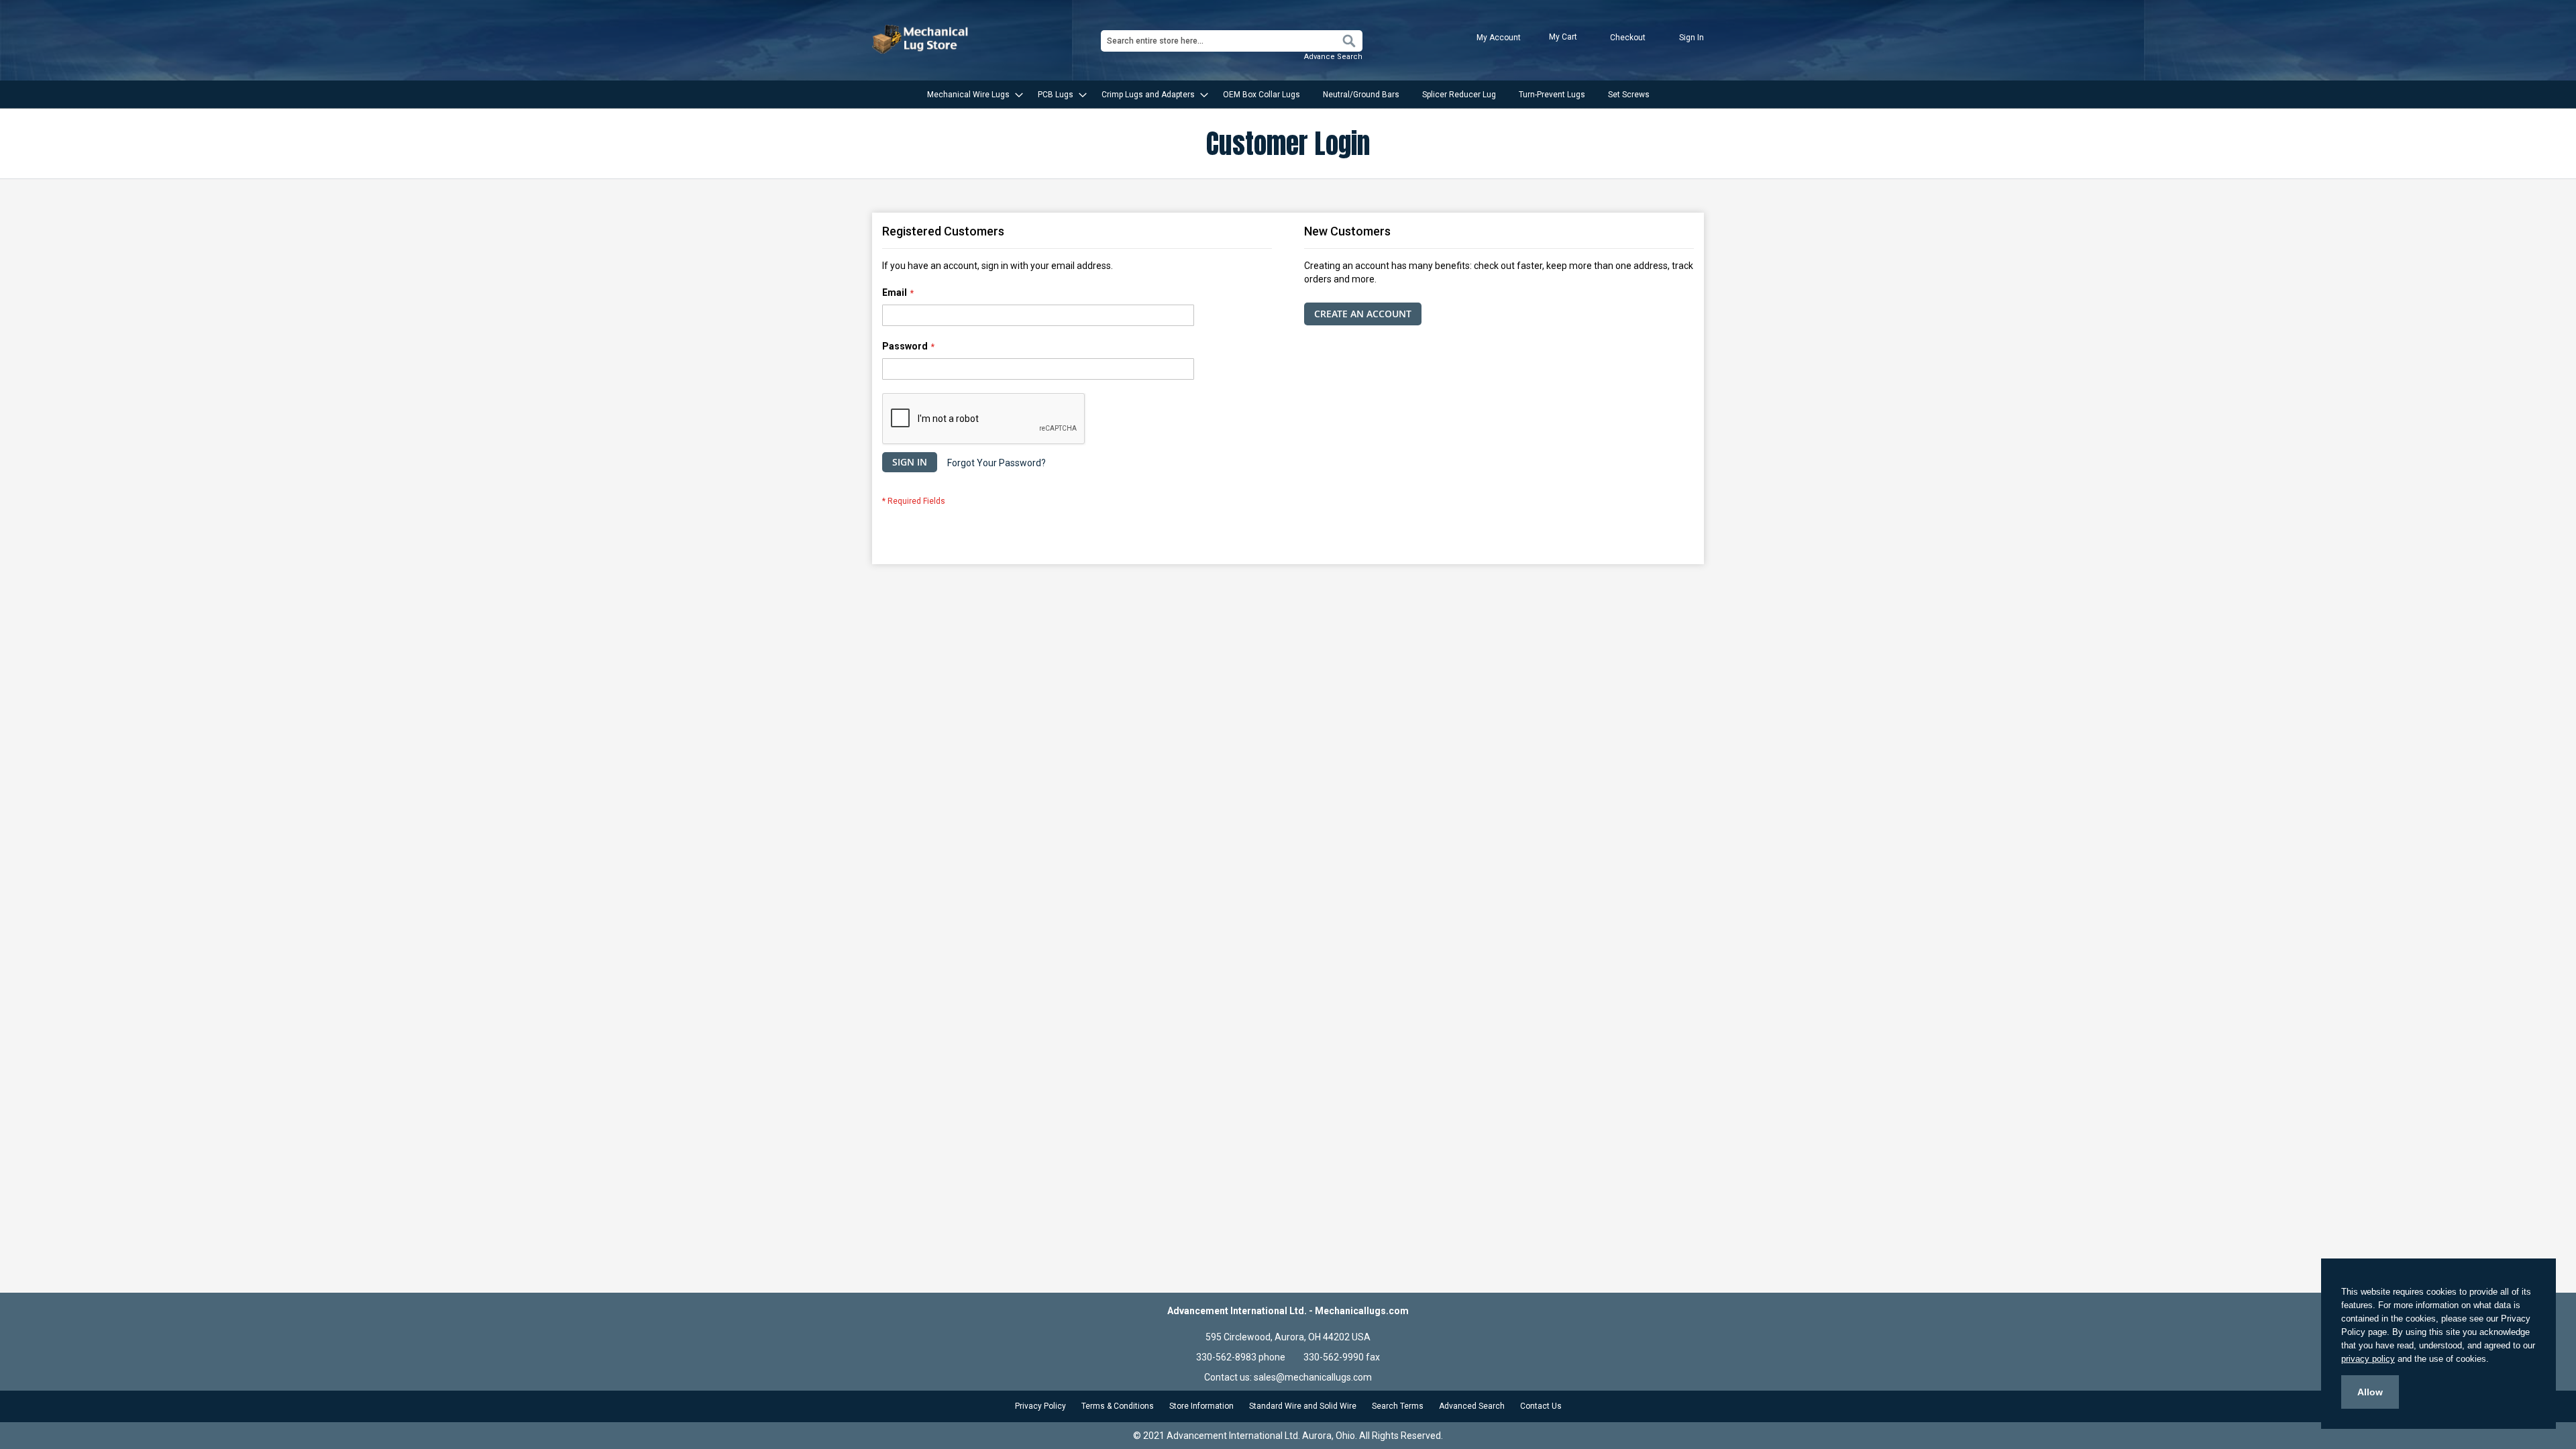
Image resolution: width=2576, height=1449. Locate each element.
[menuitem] (971, 95)
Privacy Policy (1040, 1406)
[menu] (1288, 95)
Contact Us (1541, 1406)
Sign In (1692, 38)
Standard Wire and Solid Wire (1303, 1406)
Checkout (1628, 38)
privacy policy (2368, 1359)
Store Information (1201, 1406)
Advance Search (1333, 57)
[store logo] (922, 39)
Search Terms (1398, 1406)
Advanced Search (1472, 1406)
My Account (1499, 38)
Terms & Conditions (1118, 1406)
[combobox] (1232, 41)
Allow (2370, 1392)
